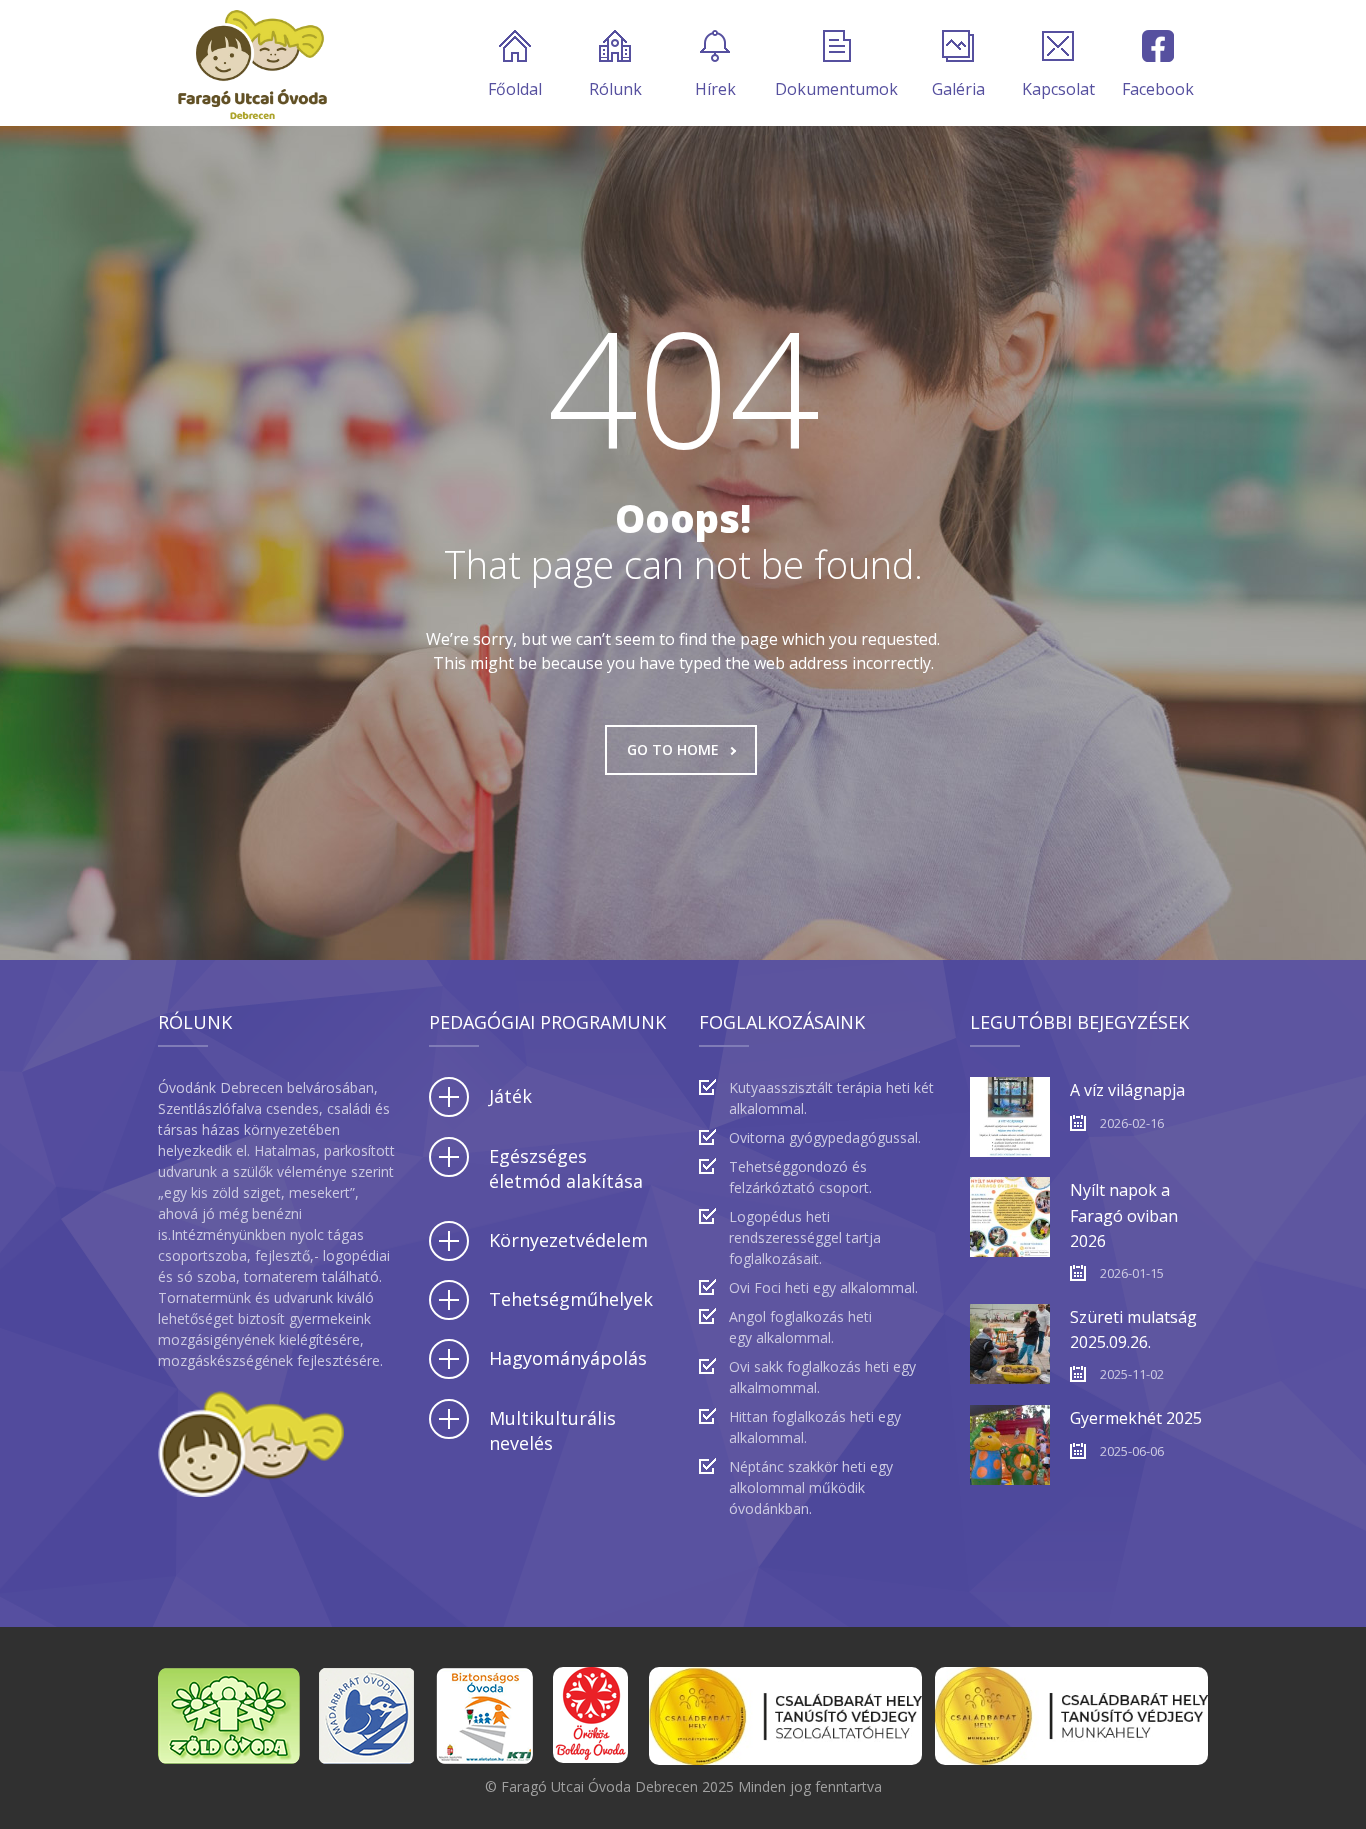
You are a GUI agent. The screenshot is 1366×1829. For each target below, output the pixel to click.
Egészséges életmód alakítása (566, 1168)
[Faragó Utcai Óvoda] (252, 63)
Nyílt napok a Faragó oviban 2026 (1124, 1215)
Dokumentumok (836, 89)
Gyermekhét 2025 (1136, 1418)
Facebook (1158, 89)
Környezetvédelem (568, 1240)
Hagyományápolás (568, 1358)
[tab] (548, 1096)
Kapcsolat (1058, 89)
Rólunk (615, 89)
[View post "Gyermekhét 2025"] (1010, 1445)
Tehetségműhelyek (571, 1299)
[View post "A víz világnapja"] (1010, 1117)
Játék (510, 1096)
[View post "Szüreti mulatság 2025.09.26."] (1010, 1344)
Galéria (958, 89)
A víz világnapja (1127, 1090)
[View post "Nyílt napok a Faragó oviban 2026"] (1010, 1217)
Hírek (715, 89)
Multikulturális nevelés (552, 1430)
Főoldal (515, 89)
